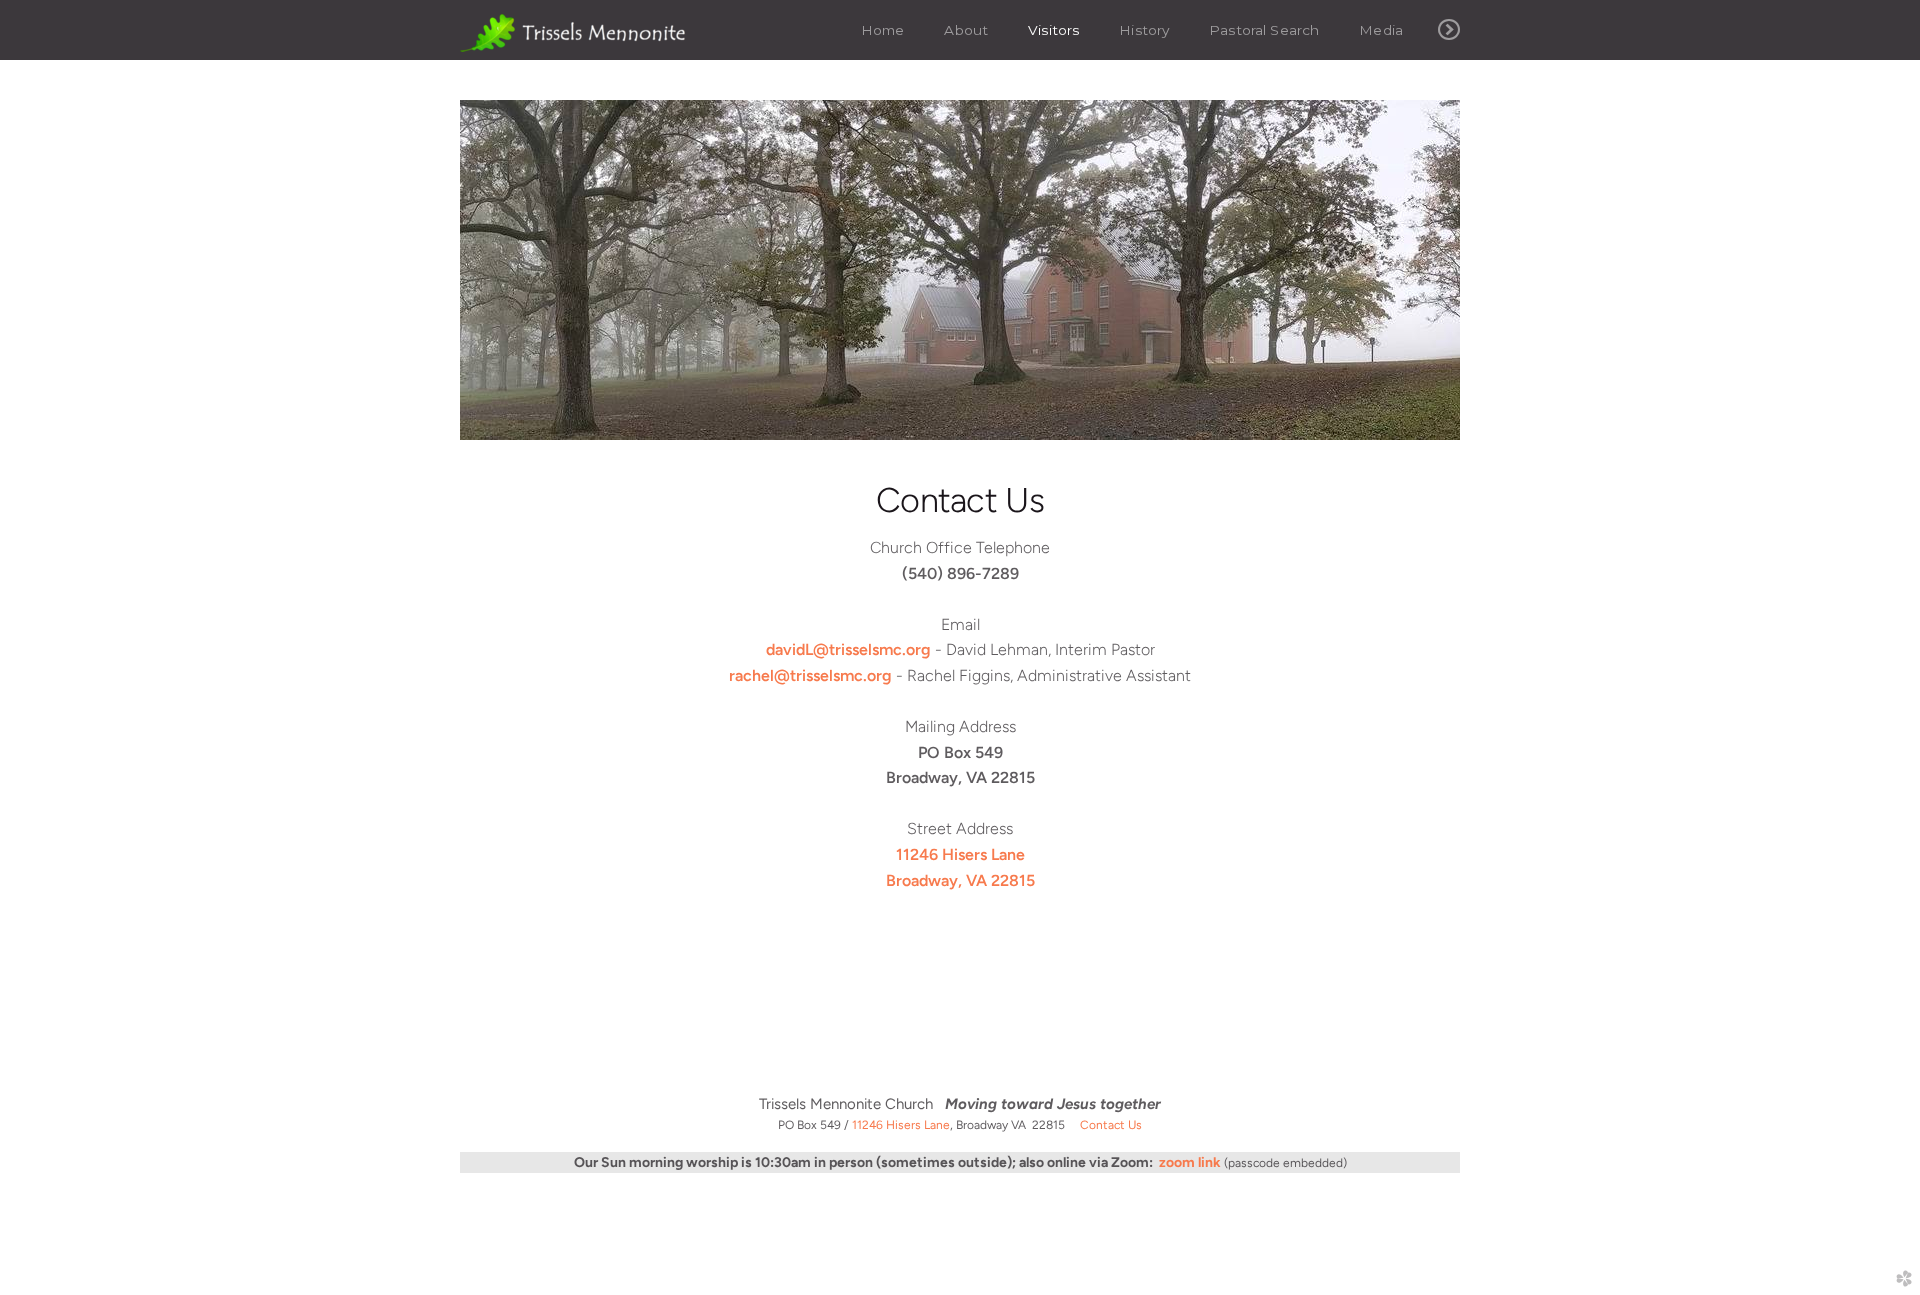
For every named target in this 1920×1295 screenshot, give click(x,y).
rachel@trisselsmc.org (810, 675)
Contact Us (1111, 1125)
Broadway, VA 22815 (960, 880)
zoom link (1190, 1162)
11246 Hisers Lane (960, 854)
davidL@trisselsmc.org (848, 649)
